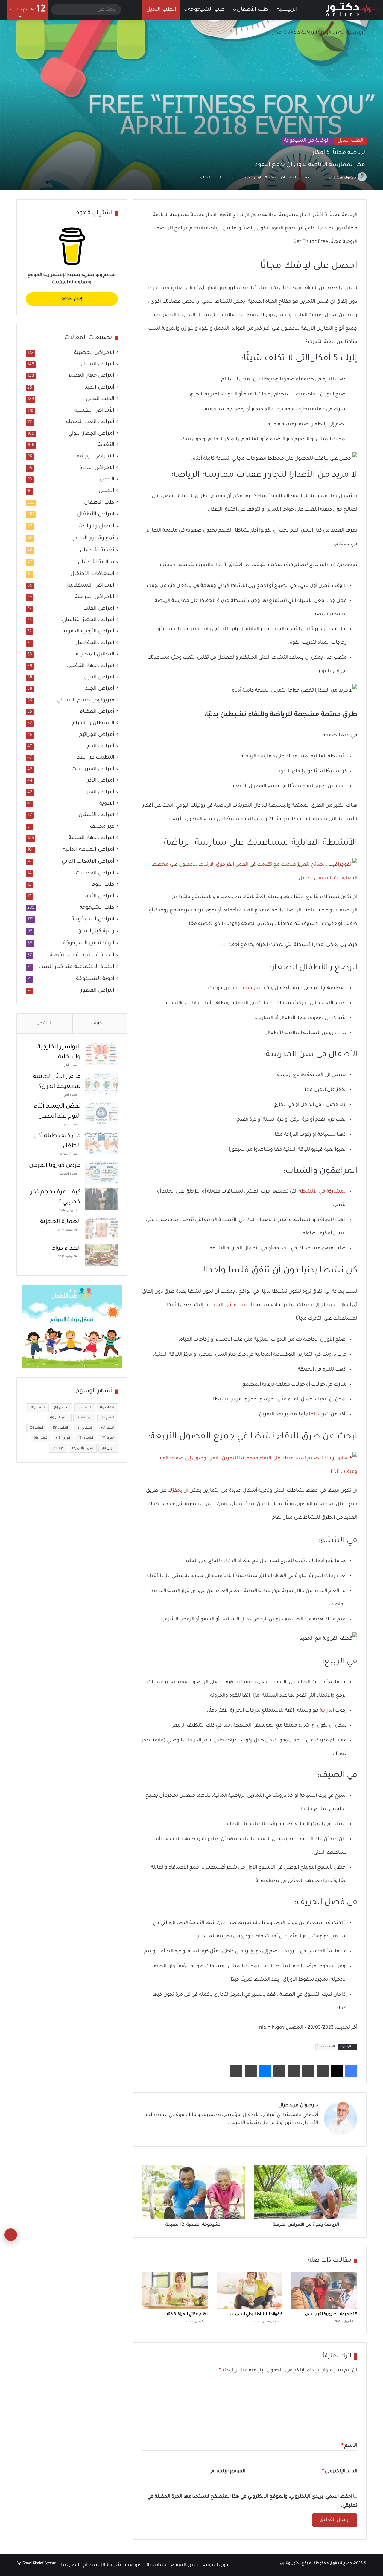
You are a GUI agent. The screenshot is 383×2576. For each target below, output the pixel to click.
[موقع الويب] (314, 2134)
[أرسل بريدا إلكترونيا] (322, 178)
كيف (58, 1448)
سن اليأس (83, 1448)
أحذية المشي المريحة (230, 1305)
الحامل (61, 1408)
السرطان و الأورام (93, 723)
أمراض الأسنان (96, 815)
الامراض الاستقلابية (91, 586)
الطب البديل (161, 10)
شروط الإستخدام (102, 2565)
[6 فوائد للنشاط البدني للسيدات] (250, 2290)
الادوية (107, 804)
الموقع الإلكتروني (227, 2471)
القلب (36, 1428)
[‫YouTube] (286, 2134)
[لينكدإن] (293, 2134)
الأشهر (44, 1023)
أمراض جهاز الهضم (91, 376)
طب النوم (103, 885)
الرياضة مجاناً (326, 2047)
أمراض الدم (101, 746)
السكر (108, 1428)
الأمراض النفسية (94, 411)
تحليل (41, 1438)
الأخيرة (100, 1023)
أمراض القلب (99, 609)
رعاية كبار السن (96, 931)
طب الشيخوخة (206, 10)
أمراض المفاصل (95, 643)
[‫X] (337, 2071)
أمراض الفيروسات (93, 769)
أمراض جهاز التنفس (91, 666)
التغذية (106, 445)
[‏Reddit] (308, 2071)
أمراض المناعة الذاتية (89, 850)
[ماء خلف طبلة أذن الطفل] (101, 1143)
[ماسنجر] (265, 2071)
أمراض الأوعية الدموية (88, 632)
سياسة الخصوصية (146, 2565)
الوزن (63, 1438)
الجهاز (85, 1408)
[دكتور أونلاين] (352, 10)
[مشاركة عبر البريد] (251, 2071)
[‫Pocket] (294, 2071)
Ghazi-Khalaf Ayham (39, 2563)
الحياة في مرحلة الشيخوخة (82, 955)
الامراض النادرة (97, 468)
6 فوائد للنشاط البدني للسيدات (256, 2315)
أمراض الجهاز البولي (91, 434)
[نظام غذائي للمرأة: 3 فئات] (175, 2290)
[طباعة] (236, 2071)
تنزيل (108, 1448)
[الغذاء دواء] (101, 1255)
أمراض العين (99, 678)
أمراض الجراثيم (97, 735)
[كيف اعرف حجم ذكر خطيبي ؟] (101, 1199)
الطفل (60, 1428)
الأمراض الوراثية (96, 457)
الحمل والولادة (97, 526)
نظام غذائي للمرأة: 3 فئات (186, 2315)
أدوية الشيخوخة (95, 979)
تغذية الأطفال (97, 550)
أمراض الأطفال (96, 514)
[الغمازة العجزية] (101, 1229)
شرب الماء (318, 1415)
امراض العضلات (95, 874)
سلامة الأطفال (96, 562)
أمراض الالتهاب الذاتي (88, 862)
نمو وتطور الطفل (93, 538)
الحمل (107, 480)
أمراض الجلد (100, 689)
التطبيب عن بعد (96, 758)
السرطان (59, 1418)
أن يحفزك (178, 1491)
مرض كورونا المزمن (55, 1166)
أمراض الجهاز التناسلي (88, 620)
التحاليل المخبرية (95, 655)
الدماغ (108, 1418)
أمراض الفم (101, 793)
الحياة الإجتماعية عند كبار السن (77, 967)
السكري (85, 1428)
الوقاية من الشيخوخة (307, 141)
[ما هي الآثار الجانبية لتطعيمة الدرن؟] (101, 1084)
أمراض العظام (97, 712)
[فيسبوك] (351, 2071)
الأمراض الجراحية (95, 597)
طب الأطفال (252, 10)
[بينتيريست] (323, 2071)
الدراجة (327, 1711)
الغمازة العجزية (60, 1222)
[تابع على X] (326, 178)
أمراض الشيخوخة (93, 919)
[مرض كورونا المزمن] (101, 1172)
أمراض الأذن (100, 781)
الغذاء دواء (66, 1249)
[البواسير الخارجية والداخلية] (101, 1054)
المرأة (108, 1438)
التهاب (107, 1408)
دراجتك (250, 988)
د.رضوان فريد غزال (342, 178)
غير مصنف (102, 827)
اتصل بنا (70, 2565)
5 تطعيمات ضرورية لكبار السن (331, 2315)
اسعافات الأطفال (92, 574)
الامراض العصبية (94, 353)
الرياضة (84, 1418)
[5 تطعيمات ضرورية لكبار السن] (324, 2290)
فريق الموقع (184, 2565)
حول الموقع (215, 2565)
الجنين (107, 491)
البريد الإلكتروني (340, 2471)
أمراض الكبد (99, 388)
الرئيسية (288, 10)
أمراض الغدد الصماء (90, 422)
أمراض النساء (98, 364)
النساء (86, 1438)
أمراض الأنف (99, 897)
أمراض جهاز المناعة (91, 838)
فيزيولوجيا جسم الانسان (86, 701)
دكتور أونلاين (290, 2563)
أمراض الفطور (97, 991)
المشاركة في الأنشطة (323, 1192)
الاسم (349, 2446)
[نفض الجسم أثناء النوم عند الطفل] (101, 1113)
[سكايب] (279, 2071)
